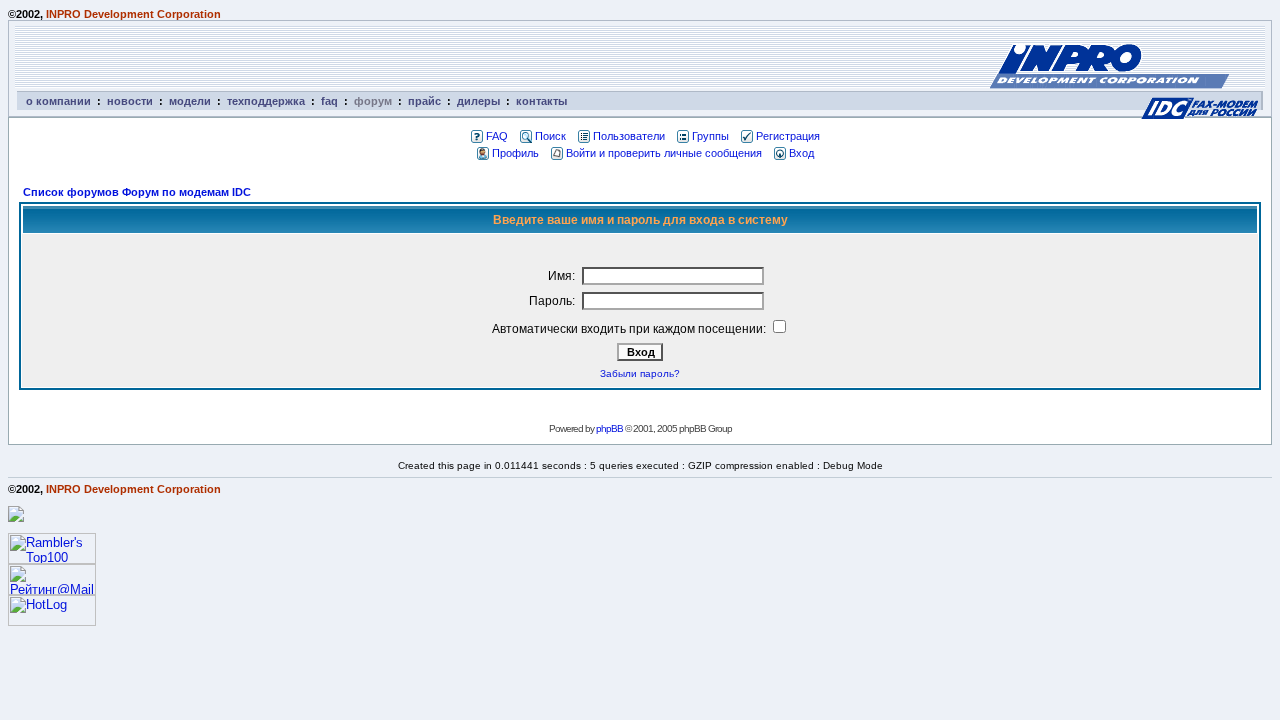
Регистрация (788, 136)
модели (190, 101)
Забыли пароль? (640, 373)
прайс (424, 101)
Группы (710, 136)
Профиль (515, 153)
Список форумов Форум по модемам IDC (137, 192)
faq (329, 101)
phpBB (609, 428)
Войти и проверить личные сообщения (664, 153)
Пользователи (629, 136)
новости (130, 101)
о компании (58, 101)
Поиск (550, 136)
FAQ (497, 136)
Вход (801, 153)
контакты (541, 101)
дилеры (478, 101)
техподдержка (266, 101)
